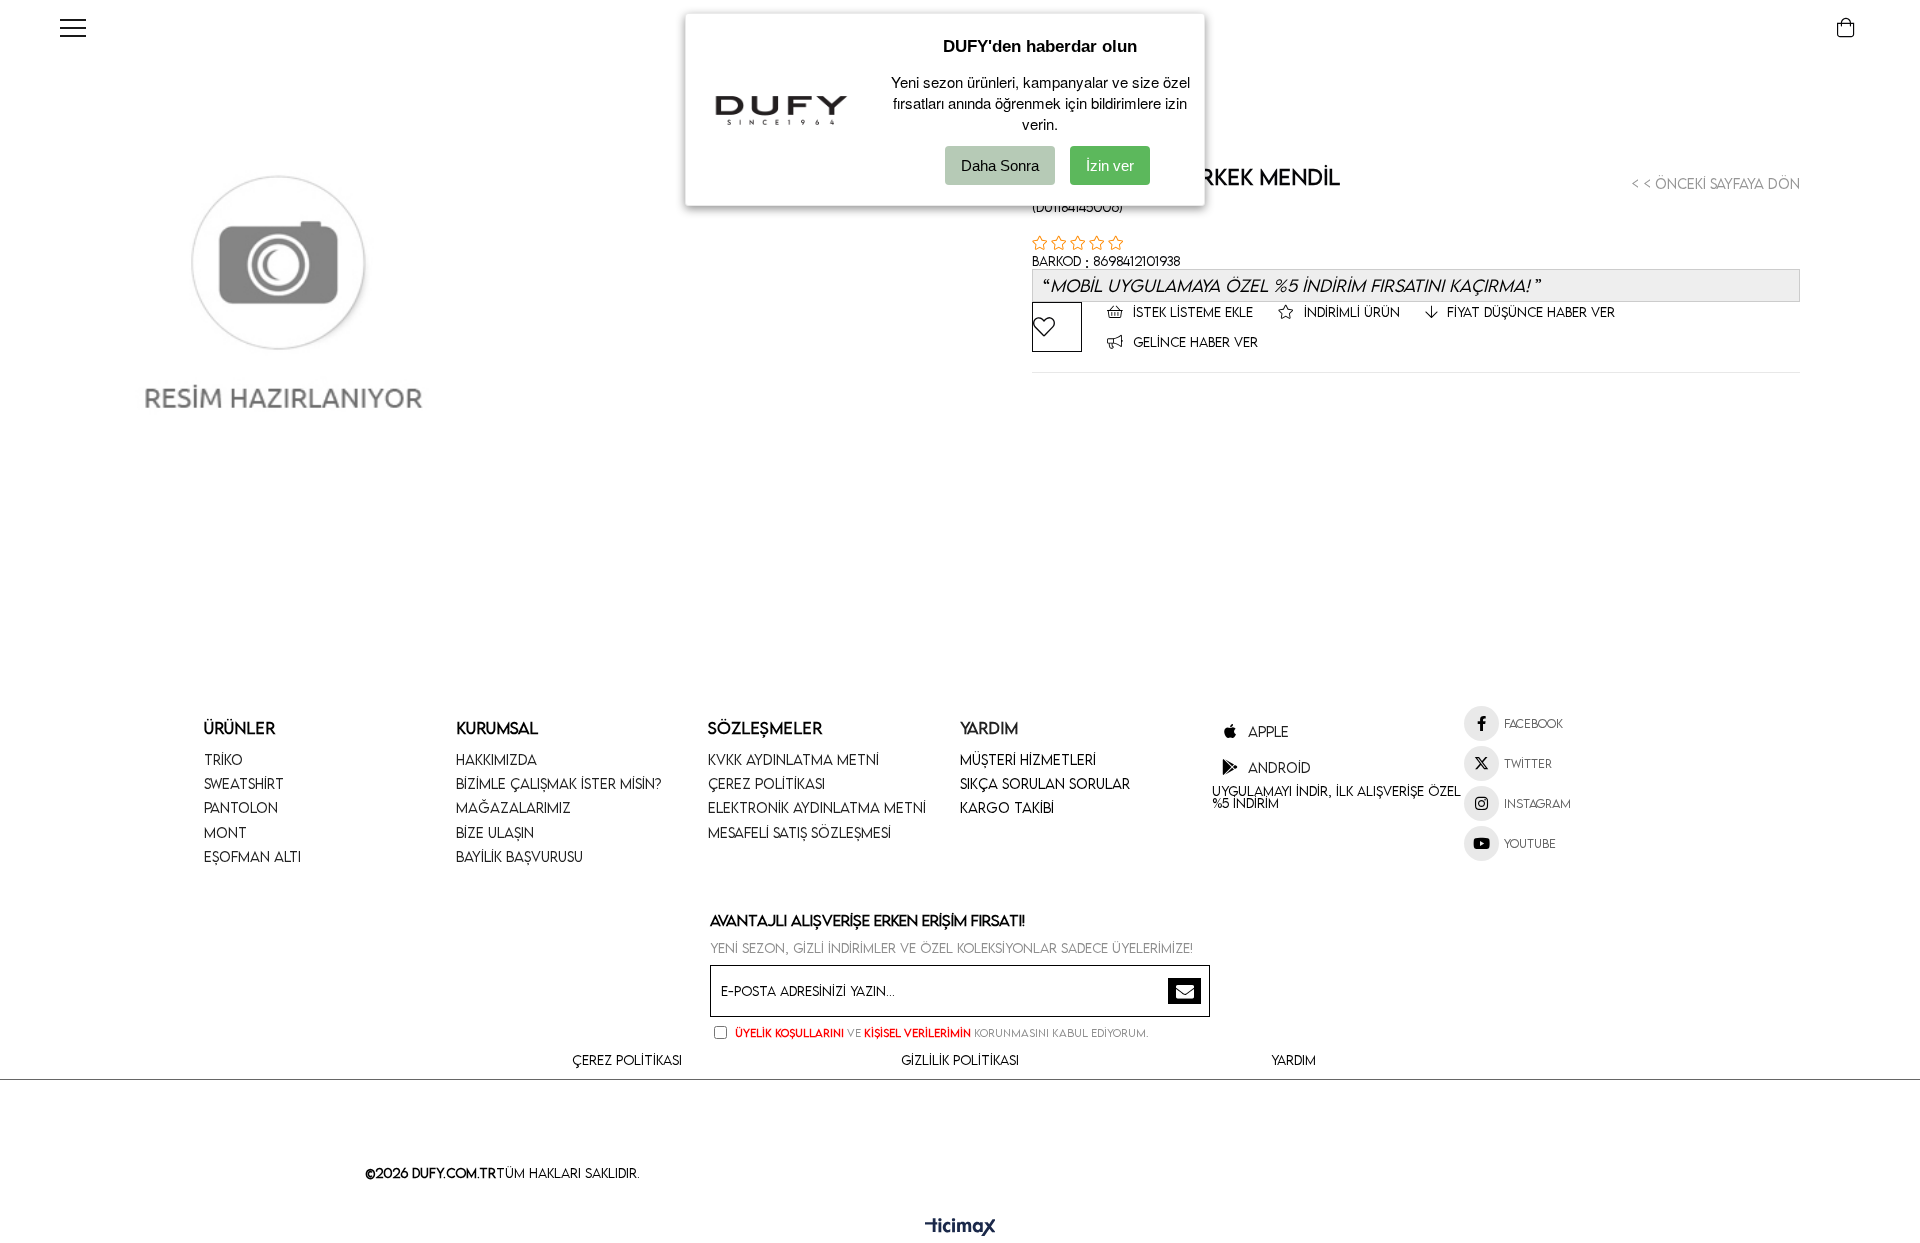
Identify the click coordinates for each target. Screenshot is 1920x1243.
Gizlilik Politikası (960, 1060)
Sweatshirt (244, 783)
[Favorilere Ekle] (1057, 327)
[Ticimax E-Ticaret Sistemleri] (960, 1228)
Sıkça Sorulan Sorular (1045, 783)
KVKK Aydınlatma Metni (793, 759)
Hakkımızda (496, 759)
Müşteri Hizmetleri (1028, 759)
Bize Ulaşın (495, 832)
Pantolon (241, 807)
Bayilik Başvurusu (519, 856)
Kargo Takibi (1007, 807)
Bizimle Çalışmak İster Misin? (559, 783)
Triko (223, 759)
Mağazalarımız (513, 807)
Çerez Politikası (766, 783)
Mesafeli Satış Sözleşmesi (799, 832)
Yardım (1293, 1060)
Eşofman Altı (252, 856)
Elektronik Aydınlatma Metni (817, 807)
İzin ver (1110, 165)
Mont (225, 832)
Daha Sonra (1000, 165)
